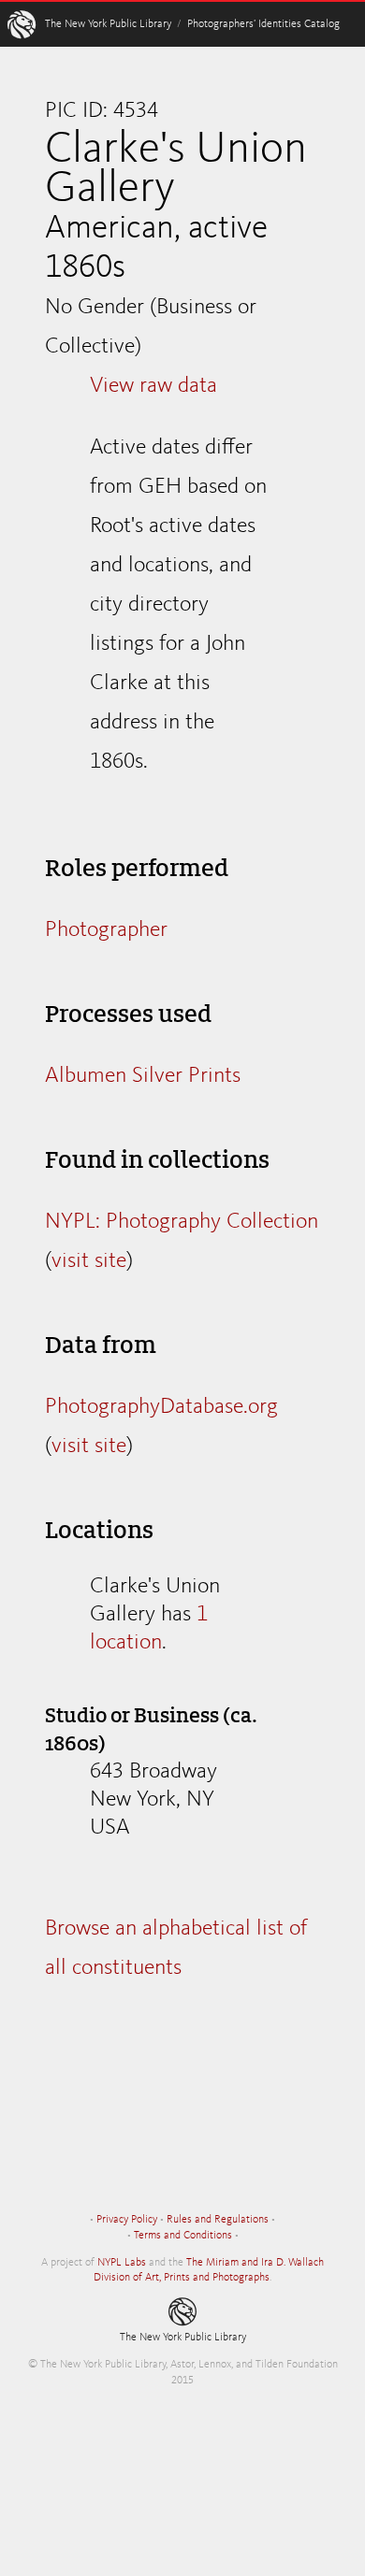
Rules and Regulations (218, 2220)
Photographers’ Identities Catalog (263, 24)
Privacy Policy (127, 2220)
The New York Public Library (108, 24)
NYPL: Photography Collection (182, 1222)
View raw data (153, 386)
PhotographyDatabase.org (161, 1407)
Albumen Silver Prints (143, 1076)
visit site (89, 1261)
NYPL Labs (122, 2263)
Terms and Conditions (183, 2236)
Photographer (106, 930)
